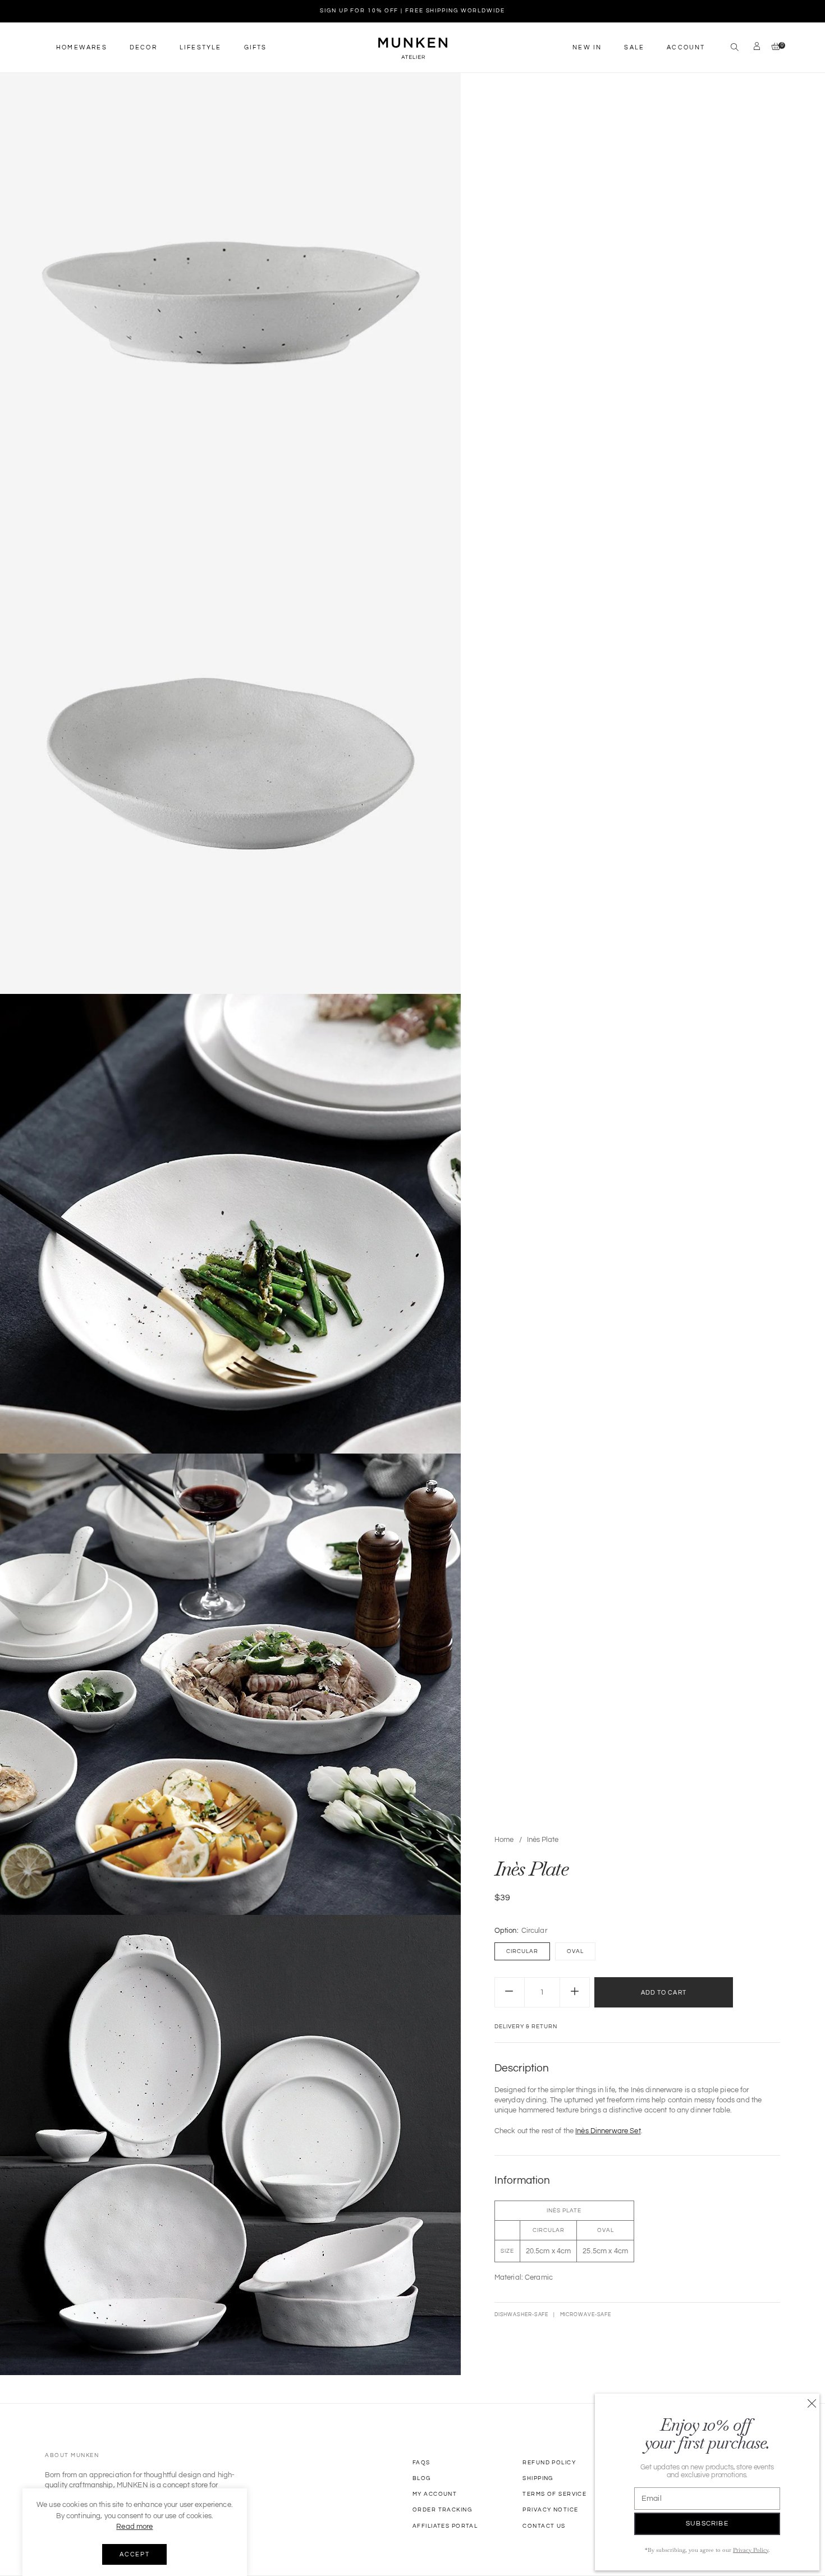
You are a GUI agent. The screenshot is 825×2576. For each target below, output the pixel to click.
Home (504, 1840)
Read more (134, 2527)
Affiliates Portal (445, 2526)
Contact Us (544, 2526)
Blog (422, 2478)
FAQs (421, 2463)
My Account (435, 2494)
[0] (773, 47)
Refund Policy (549, 2463)
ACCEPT (134, 2554)
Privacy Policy (751, 2550)
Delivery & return (526, 2027)
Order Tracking (442, 2510)
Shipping (538, 2478)
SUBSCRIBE (707, 2524)
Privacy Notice (550, 2510)
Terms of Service (554, 2494)
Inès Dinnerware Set (608, 2131)
